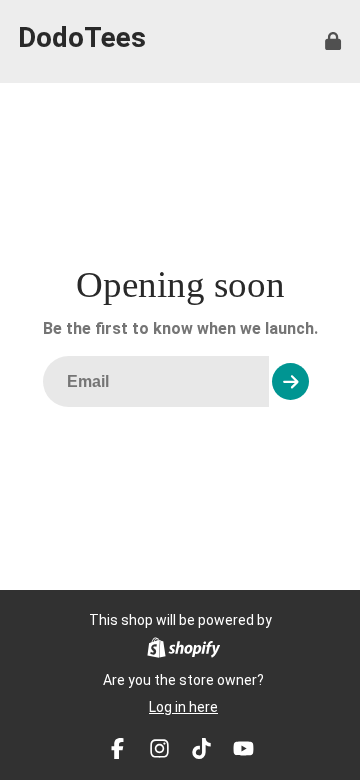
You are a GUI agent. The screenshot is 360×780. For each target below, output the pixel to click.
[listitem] (117, 748)
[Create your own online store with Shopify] (183, 650)
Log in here (183, 707)
